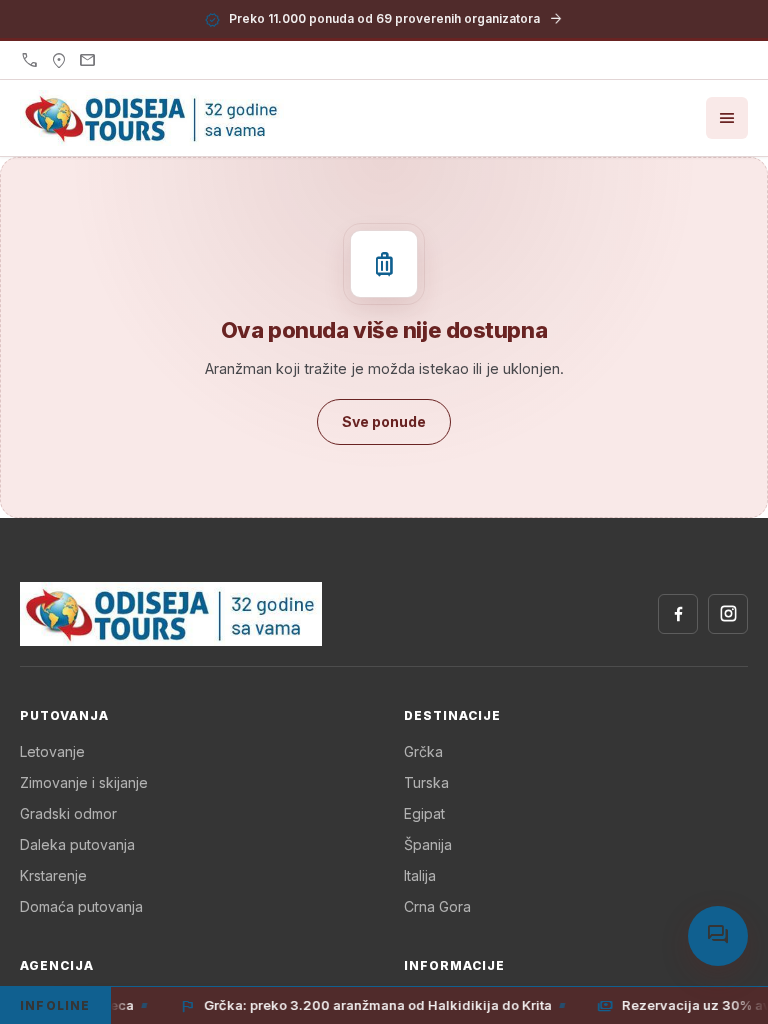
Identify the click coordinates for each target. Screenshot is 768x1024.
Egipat (424, 813)
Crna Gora (437, 906)
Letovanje (52, 751)
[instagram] (728, 614)
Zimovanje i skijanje (84, 782)
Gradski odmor (68, 813)
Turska (426, 782)
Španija (428, 844)
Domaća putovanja (81, 906)
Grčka (423, 751)
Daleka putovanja (77, 844)
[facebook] (678, 614)
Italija (420, 875)
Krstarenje (53, 875)
